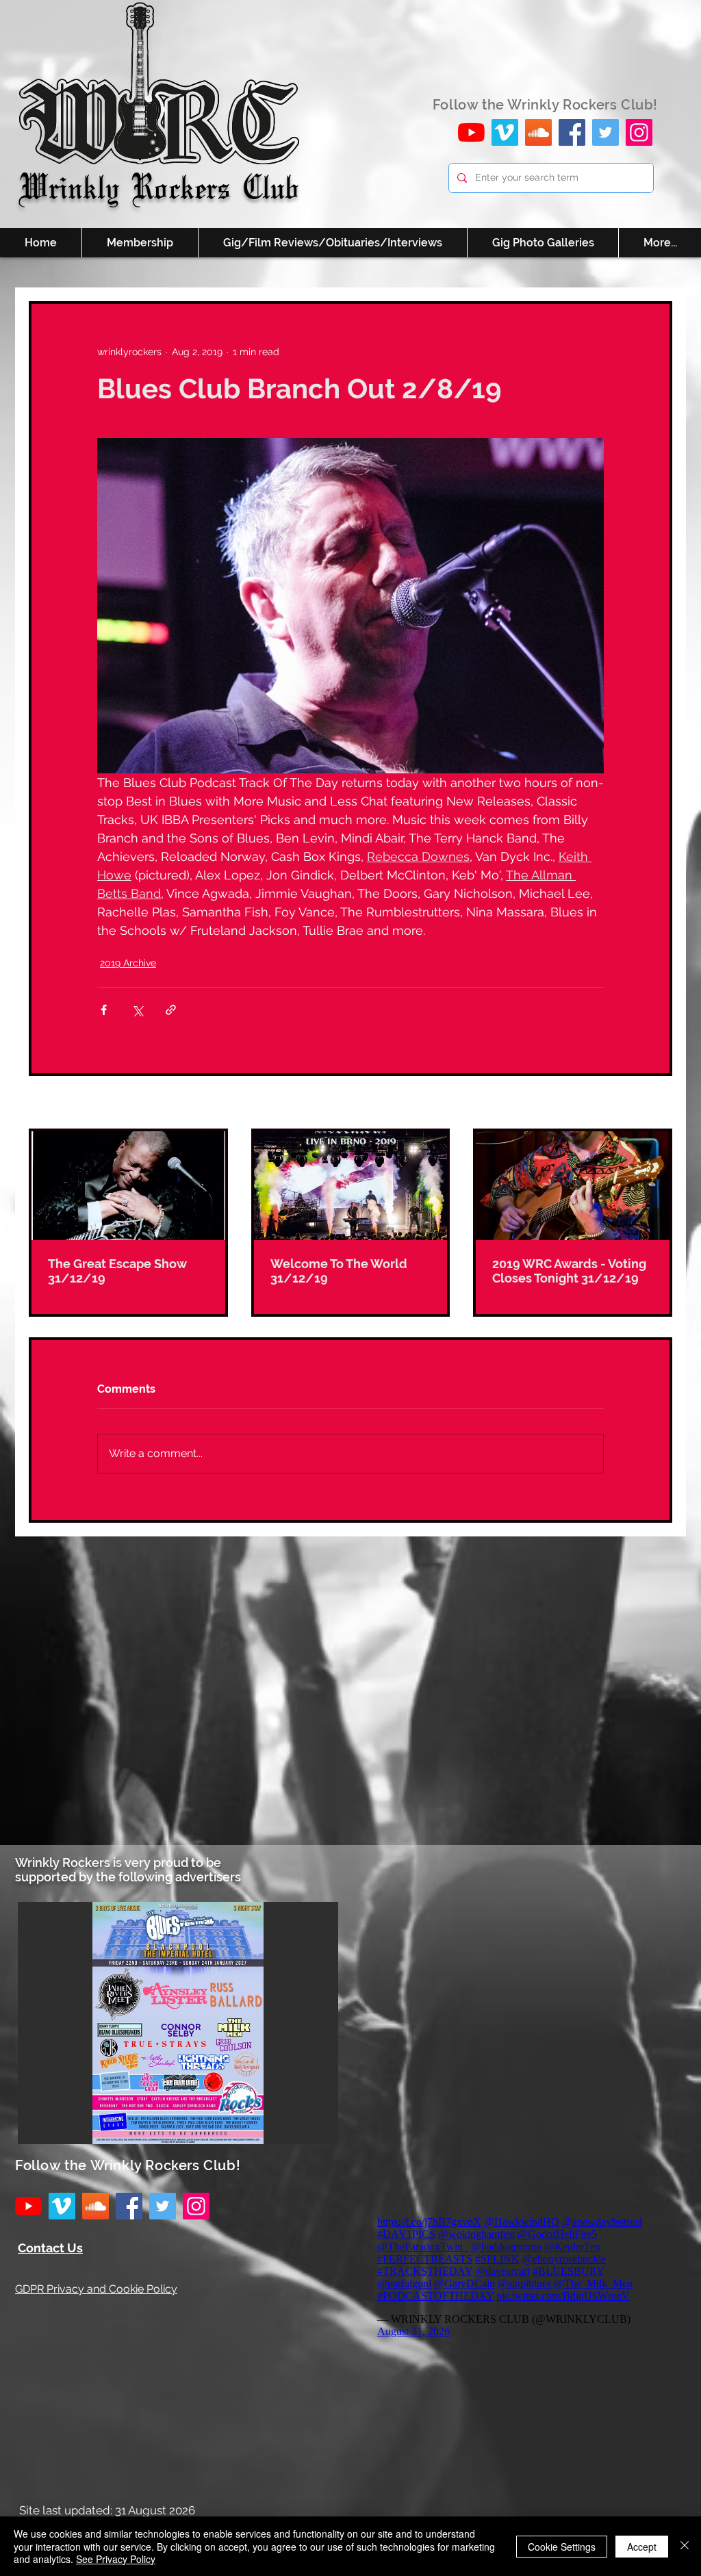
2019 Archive (128, 963)
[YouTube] (471, 132)
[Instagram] (639, 132)
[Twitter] (606, 132)
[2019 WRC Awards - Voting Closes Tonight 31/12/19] (573, 1186)
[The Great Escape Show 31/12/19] (128, 1186)
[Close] (685, 2546)
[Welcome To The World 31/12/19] (351, 1186)
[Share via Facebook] (104, 1010)
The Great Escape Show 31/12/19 (117, 1271)
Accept (642, 2547)
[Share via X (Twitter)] (137, 1010)
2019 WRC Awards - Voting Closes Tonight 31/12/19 (569, 1271)
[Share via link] (171, 1010)
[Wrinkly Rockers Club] (505, 132)
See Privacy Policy (116, 2559)
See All (657, 1103)
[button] (178, 2023)
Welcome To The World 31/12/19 (339, 1271)
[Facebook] (572, 132)
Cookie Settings (562, 2547)
